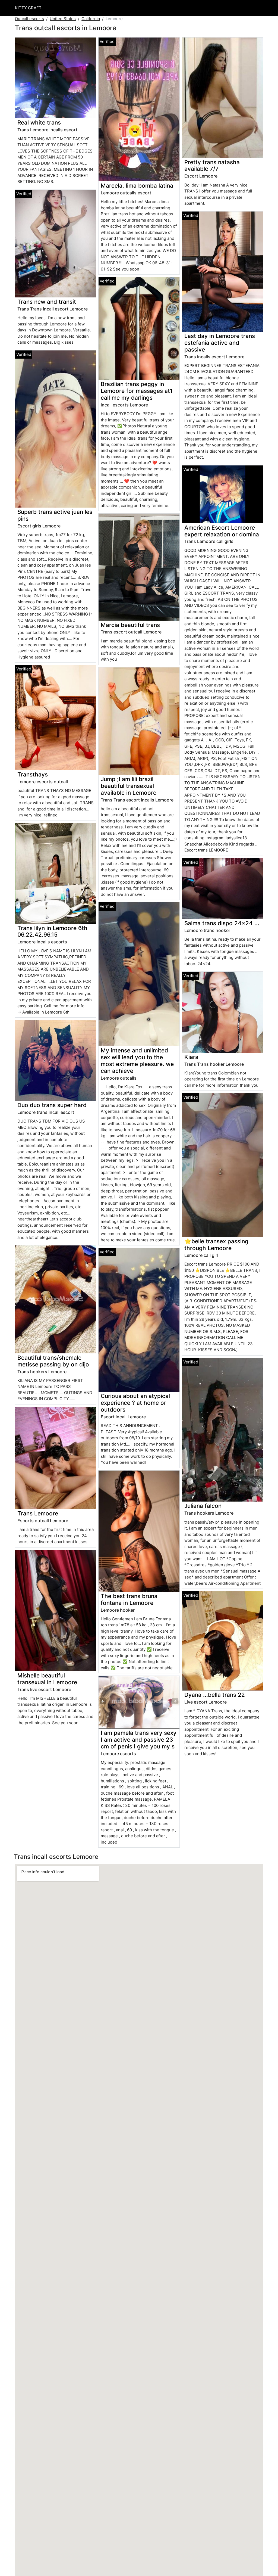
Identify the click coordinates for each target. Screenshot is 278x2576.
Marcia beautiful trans (130, 625)
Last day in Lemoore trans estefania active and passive (220, 343)
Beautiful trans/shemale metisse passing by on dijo (53, 1361)
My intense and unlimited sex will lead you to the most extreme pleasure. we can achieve (137, 1061)
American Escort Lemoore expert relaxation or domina (222, 531)
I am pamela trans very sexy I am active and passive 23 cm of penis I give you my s (139, 1740)
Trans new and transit (47, 302)
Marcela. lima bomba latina (137, 186)
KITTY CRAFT (28, 8)
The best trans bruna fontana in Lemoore (129, 1599)
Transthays (33, 774)
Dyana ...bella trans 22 (215, 1695)
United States (63, 19)
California (91, 19)
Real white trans (39, 122)
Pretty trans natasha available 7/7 (212, 166)
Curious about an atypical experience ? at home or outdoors (135, 1403)
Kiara (191, 1057)
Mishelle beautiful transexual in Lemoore (47, 1679)
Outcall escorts (29, 19)
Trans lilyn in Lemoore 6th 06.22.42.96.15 (52, 931)
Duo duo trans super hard (52, 1105)
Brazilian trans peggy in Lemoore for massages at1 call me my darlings (137, 391)
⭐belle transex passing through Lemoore (216, 1245)
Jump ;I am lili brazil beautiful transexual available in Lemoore (129, 786)
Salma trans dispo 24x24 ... (222, 923)
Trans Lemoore (38, 1513)
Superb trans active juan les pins (55, 515)
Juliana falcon (203, 1506)
